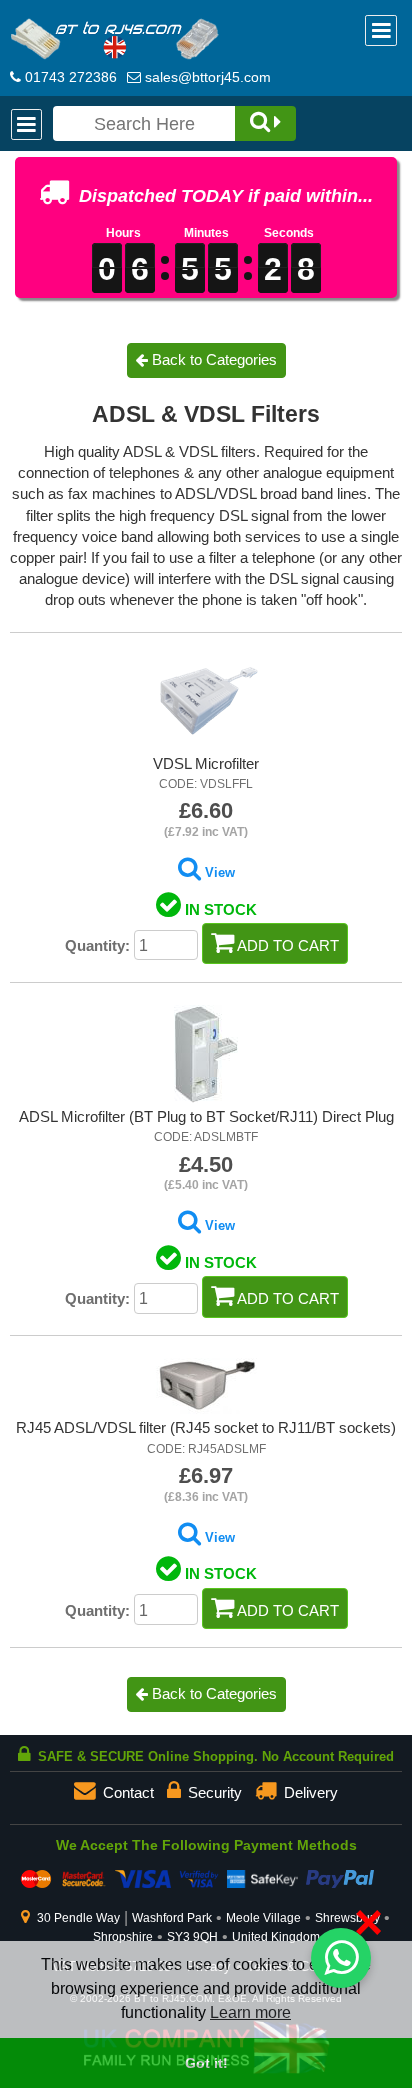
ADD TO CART (286, 946)
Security (213, 1793)
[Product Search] (265, 123)
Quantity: (97, 946)
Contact (126, 1793)
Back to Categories (212, 1694)
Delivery (309, 1793)
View (218, 872)
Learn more (250, 2012)
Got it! (206, 2063)
